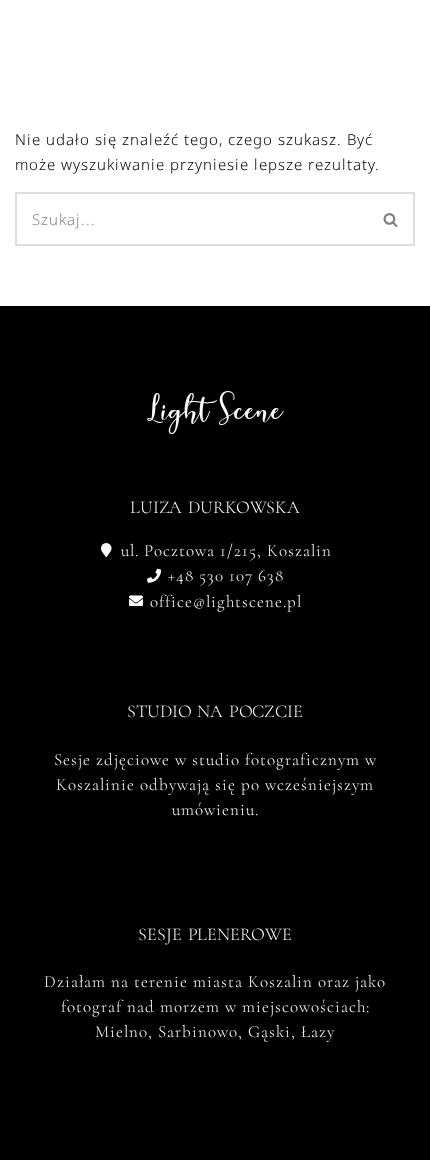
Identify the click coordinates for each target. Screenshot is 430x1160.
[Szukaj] (391, 219)
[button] (307, 37)
